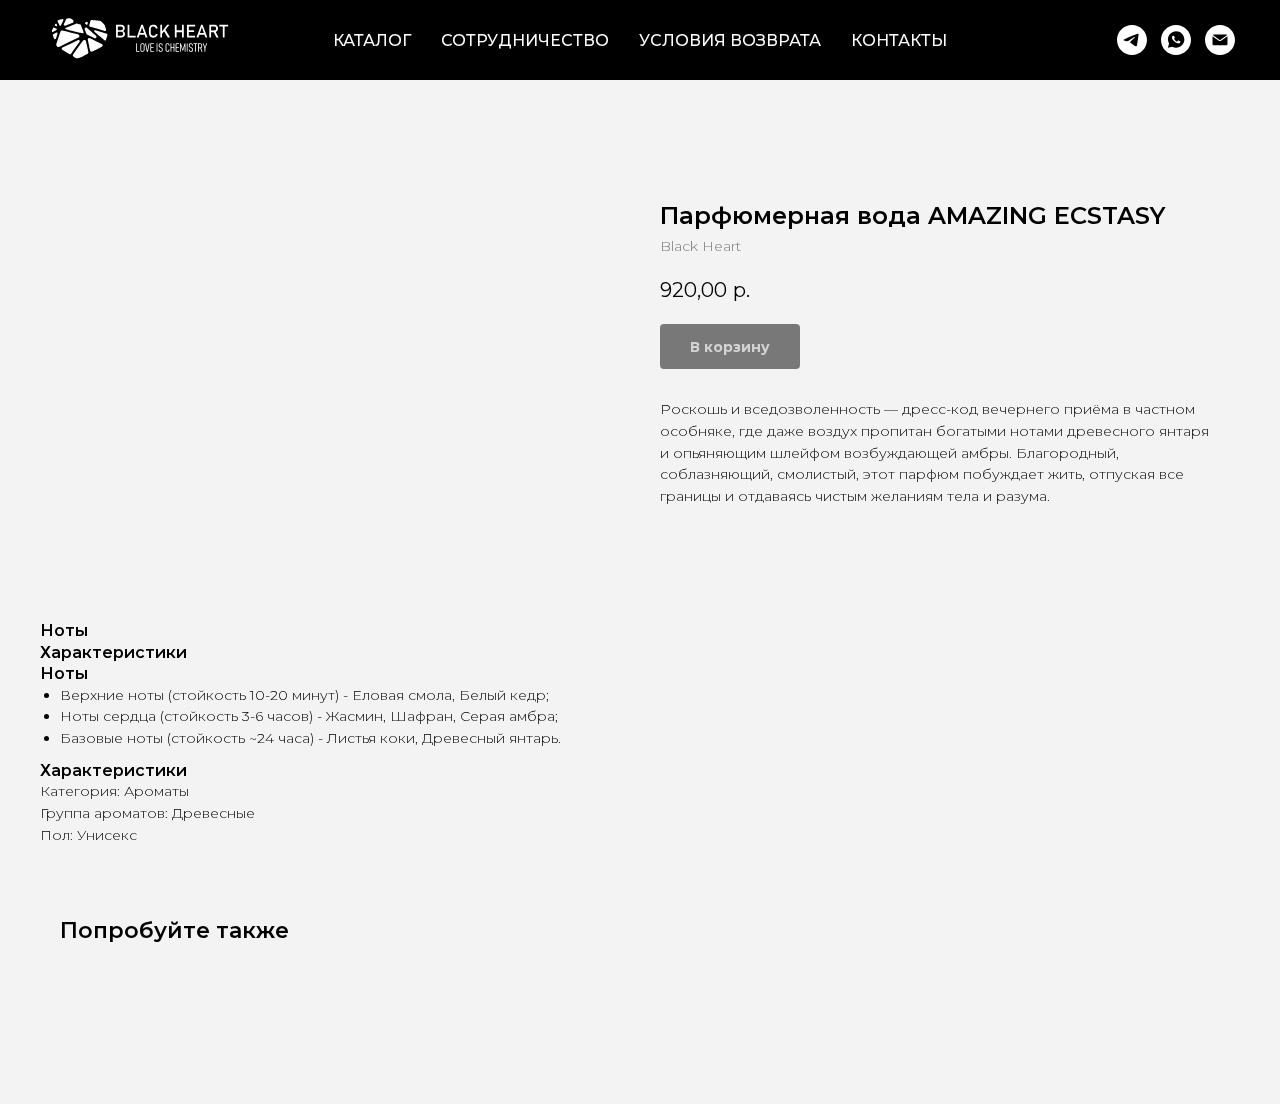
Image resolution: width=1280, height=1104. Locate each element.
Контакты (899, 40)
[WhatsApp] (1176, 40)
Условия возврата (730, 40)
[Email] (1220, 40)
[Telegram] (1132, 40)
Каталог (372, 40)
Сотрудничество (525, 40)
